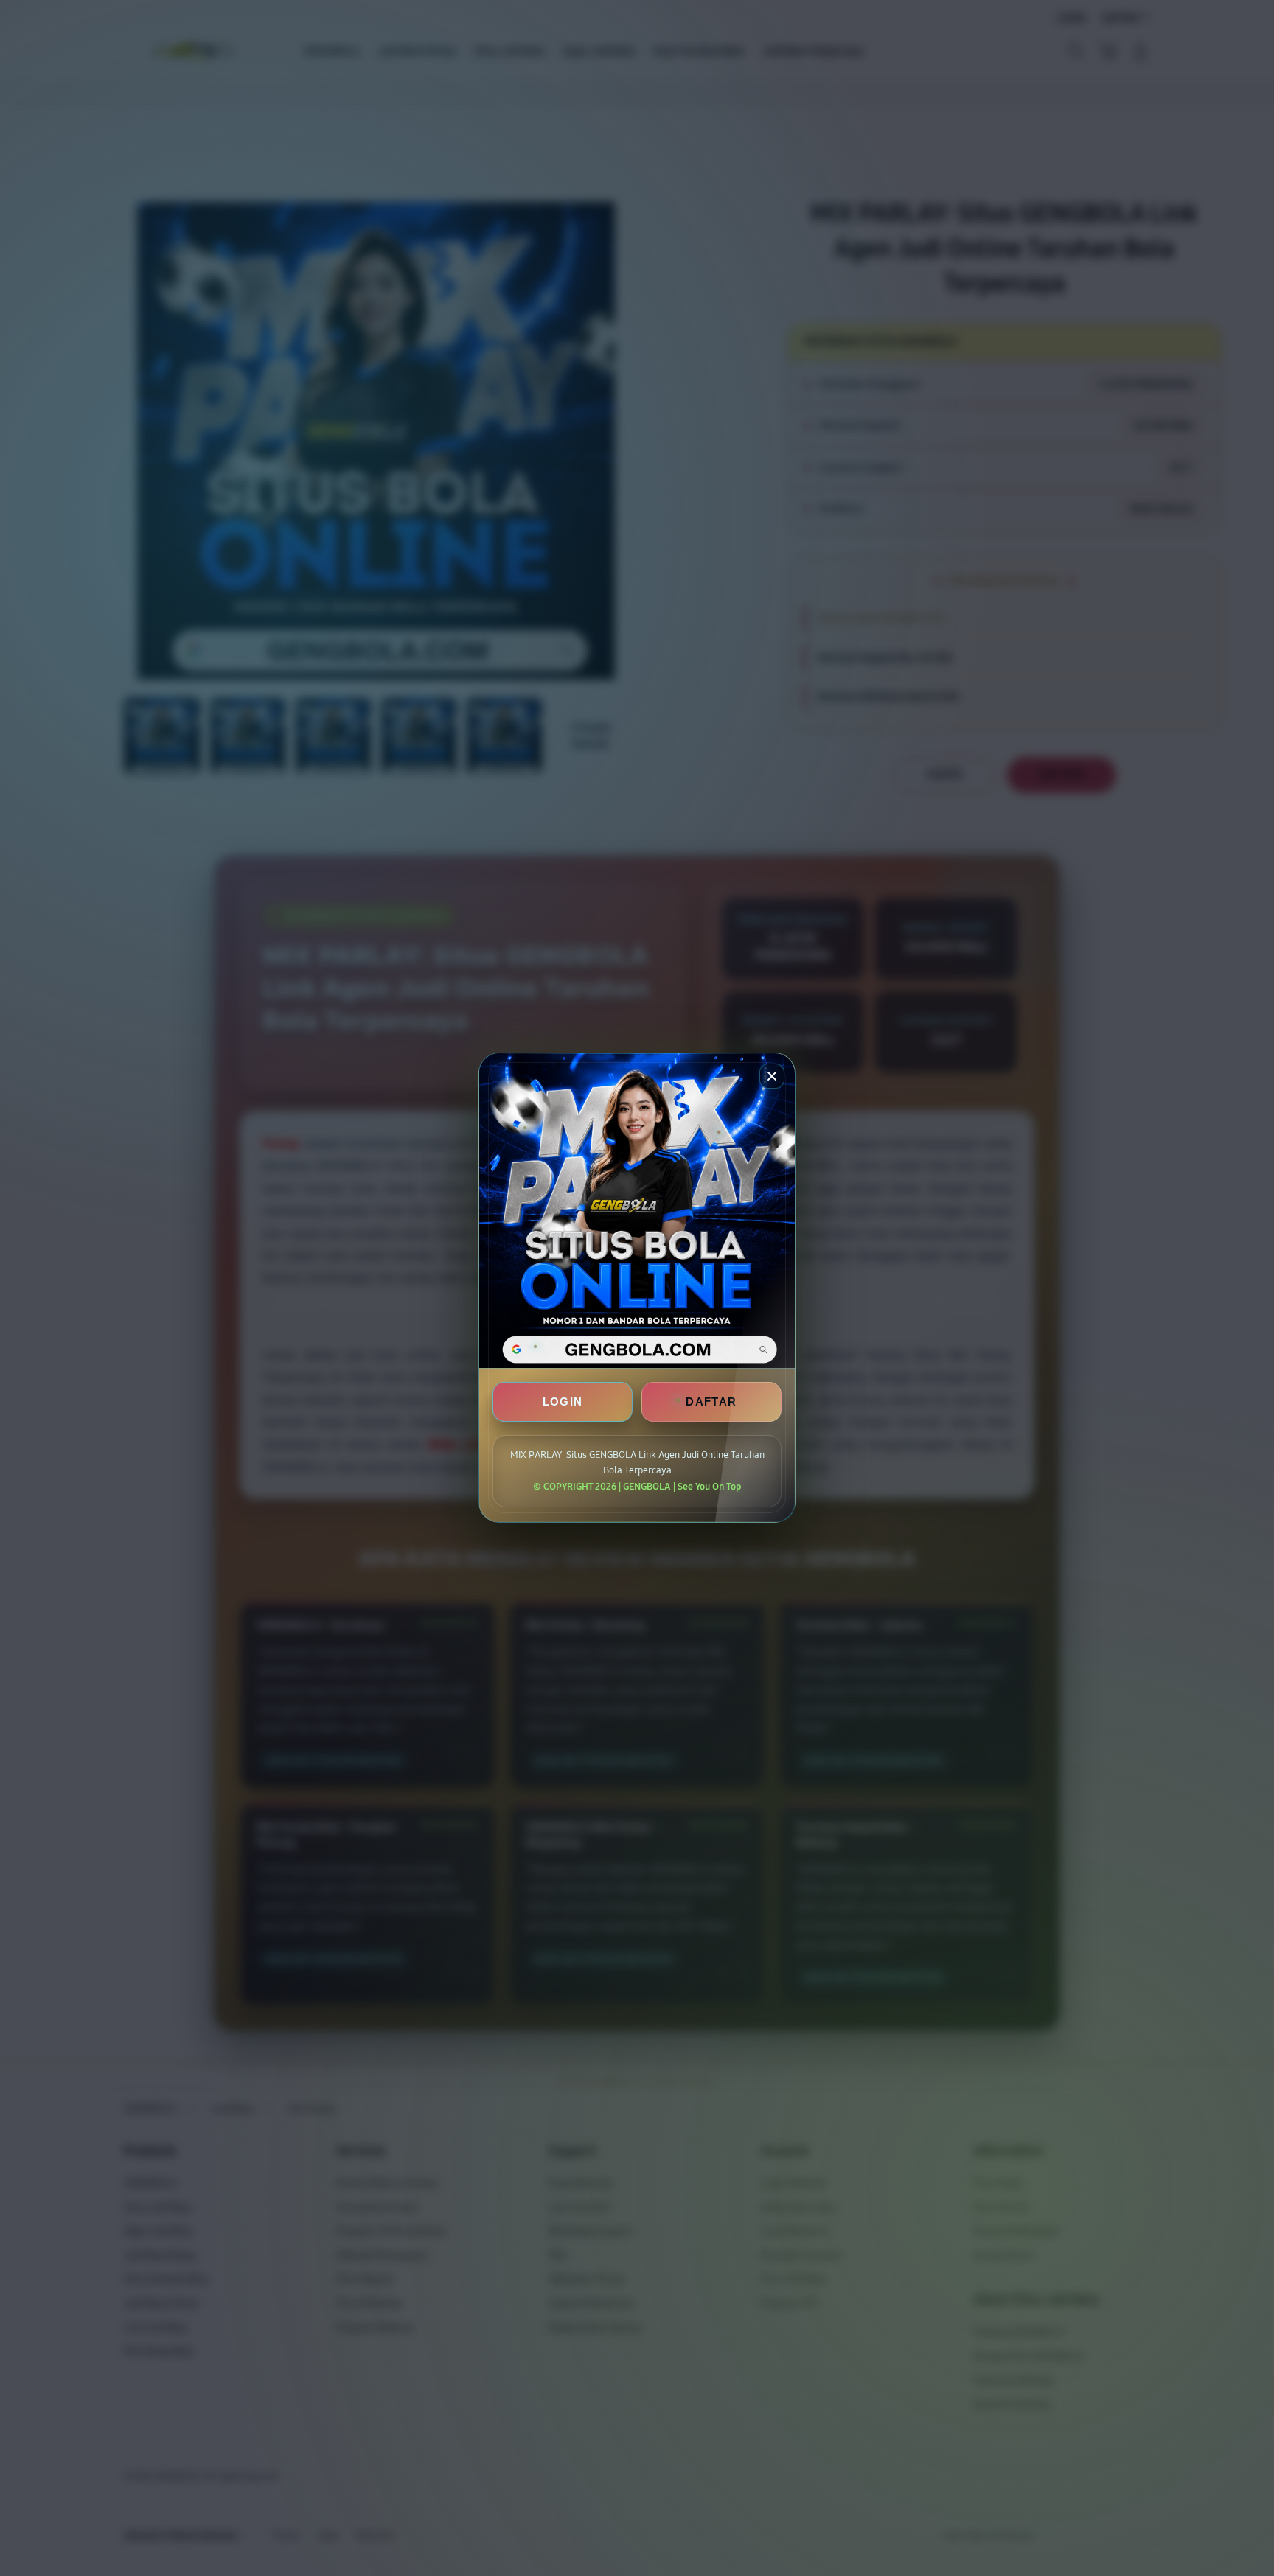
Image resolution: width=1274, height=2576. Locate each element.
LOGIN (563, 1402)
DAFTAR (711, 1402)
